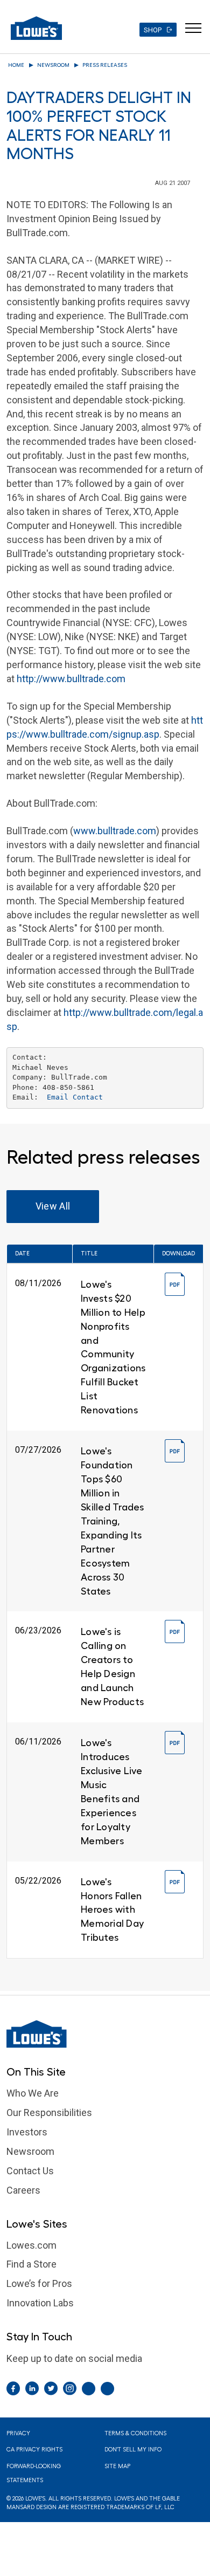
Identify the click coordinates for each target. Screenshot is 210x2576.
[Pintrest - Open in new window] (89, 2389)
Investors (27, 2132)
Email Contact (75, 1097)
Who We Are (33, 2093)
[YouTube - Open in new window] (107, 2389)
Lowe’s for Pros (39, 2283)
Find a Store (31, 2264)
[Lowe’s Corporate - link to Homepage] (105, 2034)
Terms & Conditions (135, 2433)
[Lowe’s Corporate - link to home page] (36, 28)
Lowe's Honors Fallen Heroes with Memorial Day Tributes (112, 1910)
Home (16, 65)
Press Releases (105, 65)
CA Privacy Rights (34, 2450)
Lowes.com (31, 2245)
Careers (23, 2190)
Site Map (117, 2466)
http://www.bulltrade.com (71, 679)
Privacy (18, 2433)
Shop (153, 30)
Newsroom (53, 65)
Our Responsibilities (49, 2113)
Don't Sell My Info (133, 2450)
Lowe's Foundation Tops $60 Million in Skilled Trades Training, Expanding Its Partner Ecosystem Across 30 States (113, 1521)
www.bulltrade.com (115, 831)
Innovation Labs (40, 2303)
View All (53, 1206)
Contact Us (30, 2171)
